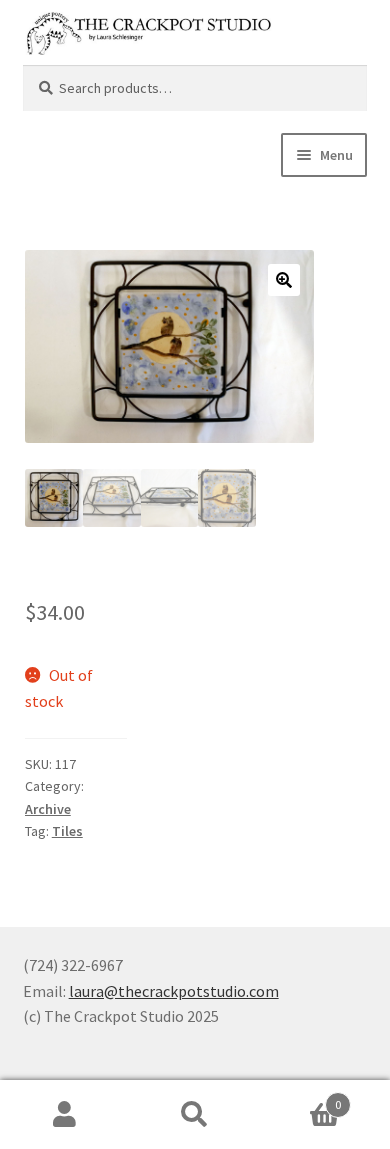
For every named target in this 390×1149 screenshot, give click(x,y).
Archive (48, 809)
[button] (284, 280)
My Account (65, 1115)
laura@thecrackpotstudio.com (174, 991)
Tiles (67, 831)
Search (195, 1115)
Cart (300, 1097)
